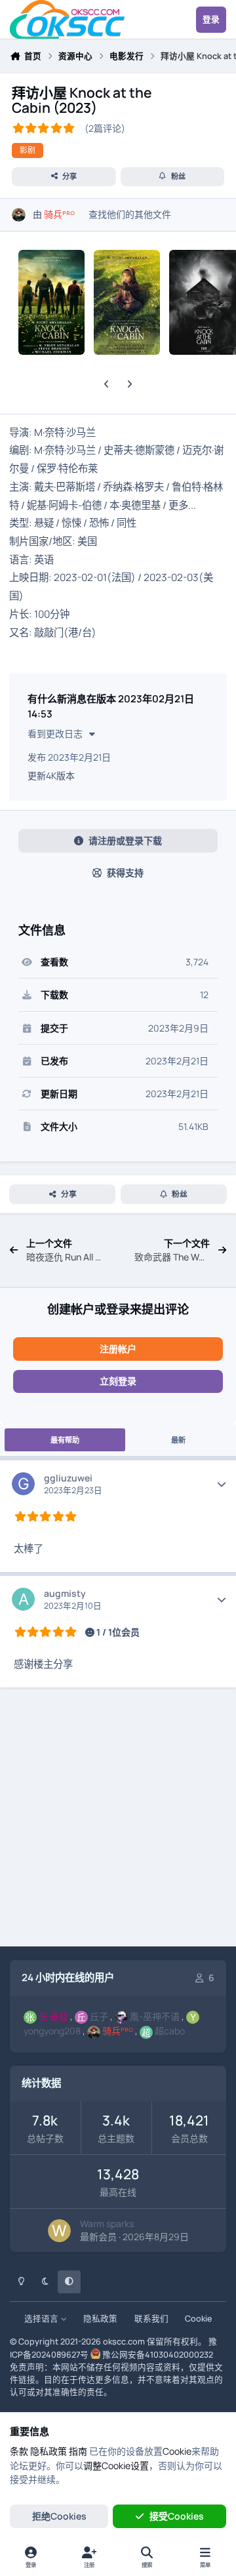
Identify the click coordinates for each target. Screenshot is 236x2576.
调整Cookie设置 (116, 2465)
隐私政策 (100, 2319)
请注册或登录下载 (125, 840)
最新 (178, 1440)
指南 (78, 2451)
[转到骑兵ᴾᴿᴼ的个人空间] (19, 215)
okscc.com (124, 2342)
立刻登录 (118, 1381)
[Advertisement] (118, 1819)
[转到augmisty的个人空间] (23, 1599)
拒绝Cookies (59, 2516)
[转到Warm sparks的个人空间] (59, 2231)
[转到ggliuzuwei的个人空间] (23, 1484)
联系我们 (151, 2319)
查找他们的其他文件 (130, 214)
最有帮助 (65, 1440)
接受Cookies (177, 2516)
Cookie (198, 2319)
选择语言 (42, 2319)
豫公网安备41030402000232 (158, 2355)
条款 (19, 2451)
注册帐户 (118, 1349)
